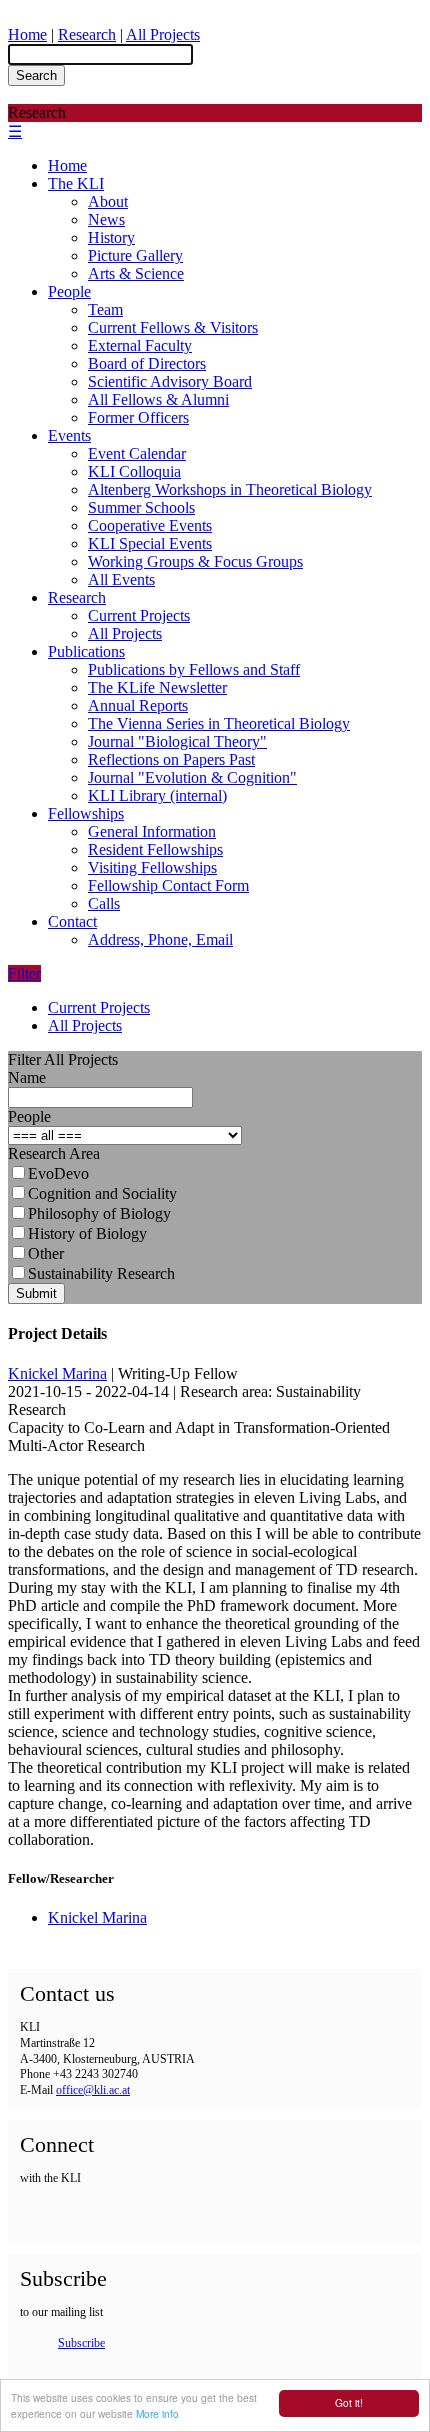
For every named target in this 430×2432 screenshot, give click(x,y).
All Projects (163, 34)
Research (87, 34)
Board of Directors (147, 363)
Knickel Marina (57, 1373)
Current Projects (139, 615)
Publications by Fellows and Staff (194, 669)
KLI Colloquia (134, 471)
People (69, 291)
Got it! (349, 2402)
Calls (104, 903)
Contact (72, 921)
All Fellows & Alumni (158, 399)
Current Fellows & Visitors (173, 327)
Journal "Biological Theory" (177, 741)
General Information (152, 831)
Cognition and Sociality (102, 1193)
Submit (36, 1293)
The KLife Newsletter (157, 687)
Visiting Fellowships (152, 867)
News (106, 219)
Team (105, 309)
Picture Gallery (135, 255)
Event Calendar (137, 453)
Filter (24, 973)
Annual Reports (138, 705)
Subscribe (81, 2343)
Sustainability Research (101, 1273)
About (108, 201)
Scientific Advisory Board (170, 381)
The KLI (76, 183)
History (111, 237)
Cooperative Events (150, 525)
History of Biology (87, 1233)
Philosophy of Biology (99, 1213)
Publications (86, 651)
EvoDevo (58, 1173)
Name (27, 1077)
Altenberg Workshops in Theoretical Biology (230, 489)
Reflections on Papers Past (171, 759)
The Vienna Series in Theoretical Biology (219, 723)
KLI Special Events (150, 543)
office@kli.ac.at (93, 2090)
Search (36, 75)
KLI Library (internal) (157, 795)
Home (27, 34)
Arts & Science (136, 273)
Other (46, 1253)
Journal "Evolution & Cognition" (192, 777)
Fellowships (86, 813)
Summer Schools (141, 507)
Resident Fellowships (155, 849)
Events (69, 435)
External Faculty (140, 345)
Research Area (54, 1153)
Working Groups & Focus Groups (195, 561)
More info (157, 2413)
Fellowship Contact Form (168, 885)
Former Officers (138, 417)
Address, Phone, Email (160, 939)
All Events (121, 579)
